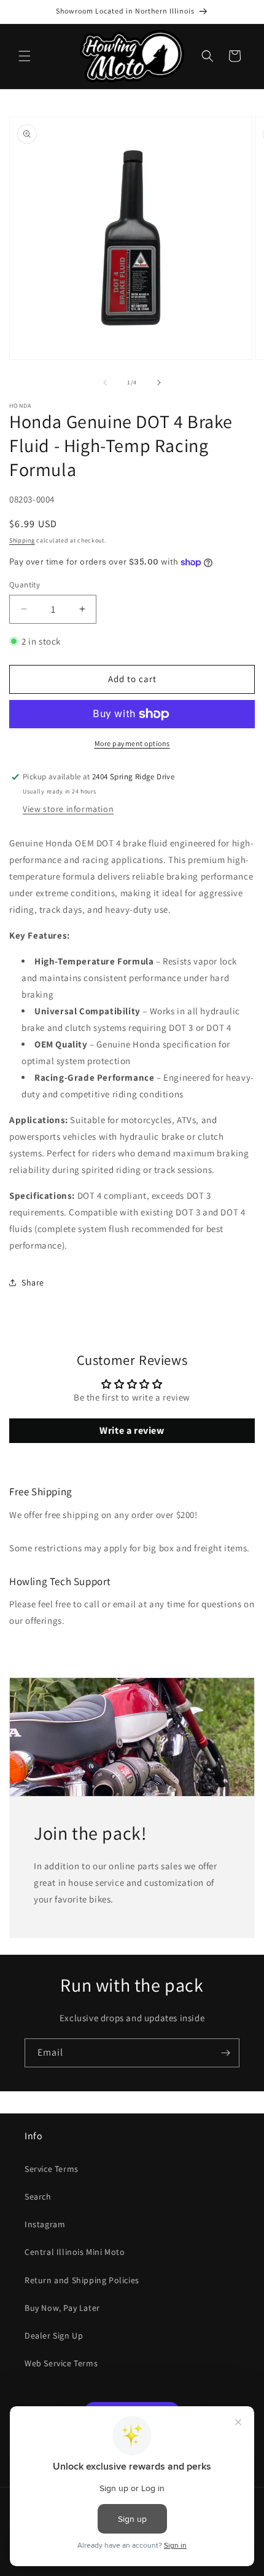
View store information (68, 809)
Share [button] (33, 1282)
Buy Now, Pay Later (62, 2308)
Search (38, 2196)
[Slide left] (105, 383)
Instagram (45, 2224)
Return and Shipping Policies (82, 2280)
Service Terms (52, 2169)
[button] (25, 56)
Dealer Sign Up (54, 2335)
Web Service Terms (61, 2363)
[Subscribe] (225, 2053)
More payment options (132, 743)
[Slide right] (159, 383)
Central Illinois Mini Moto (75, 2252)
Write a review (132, 1430)
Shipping (22, 540)
